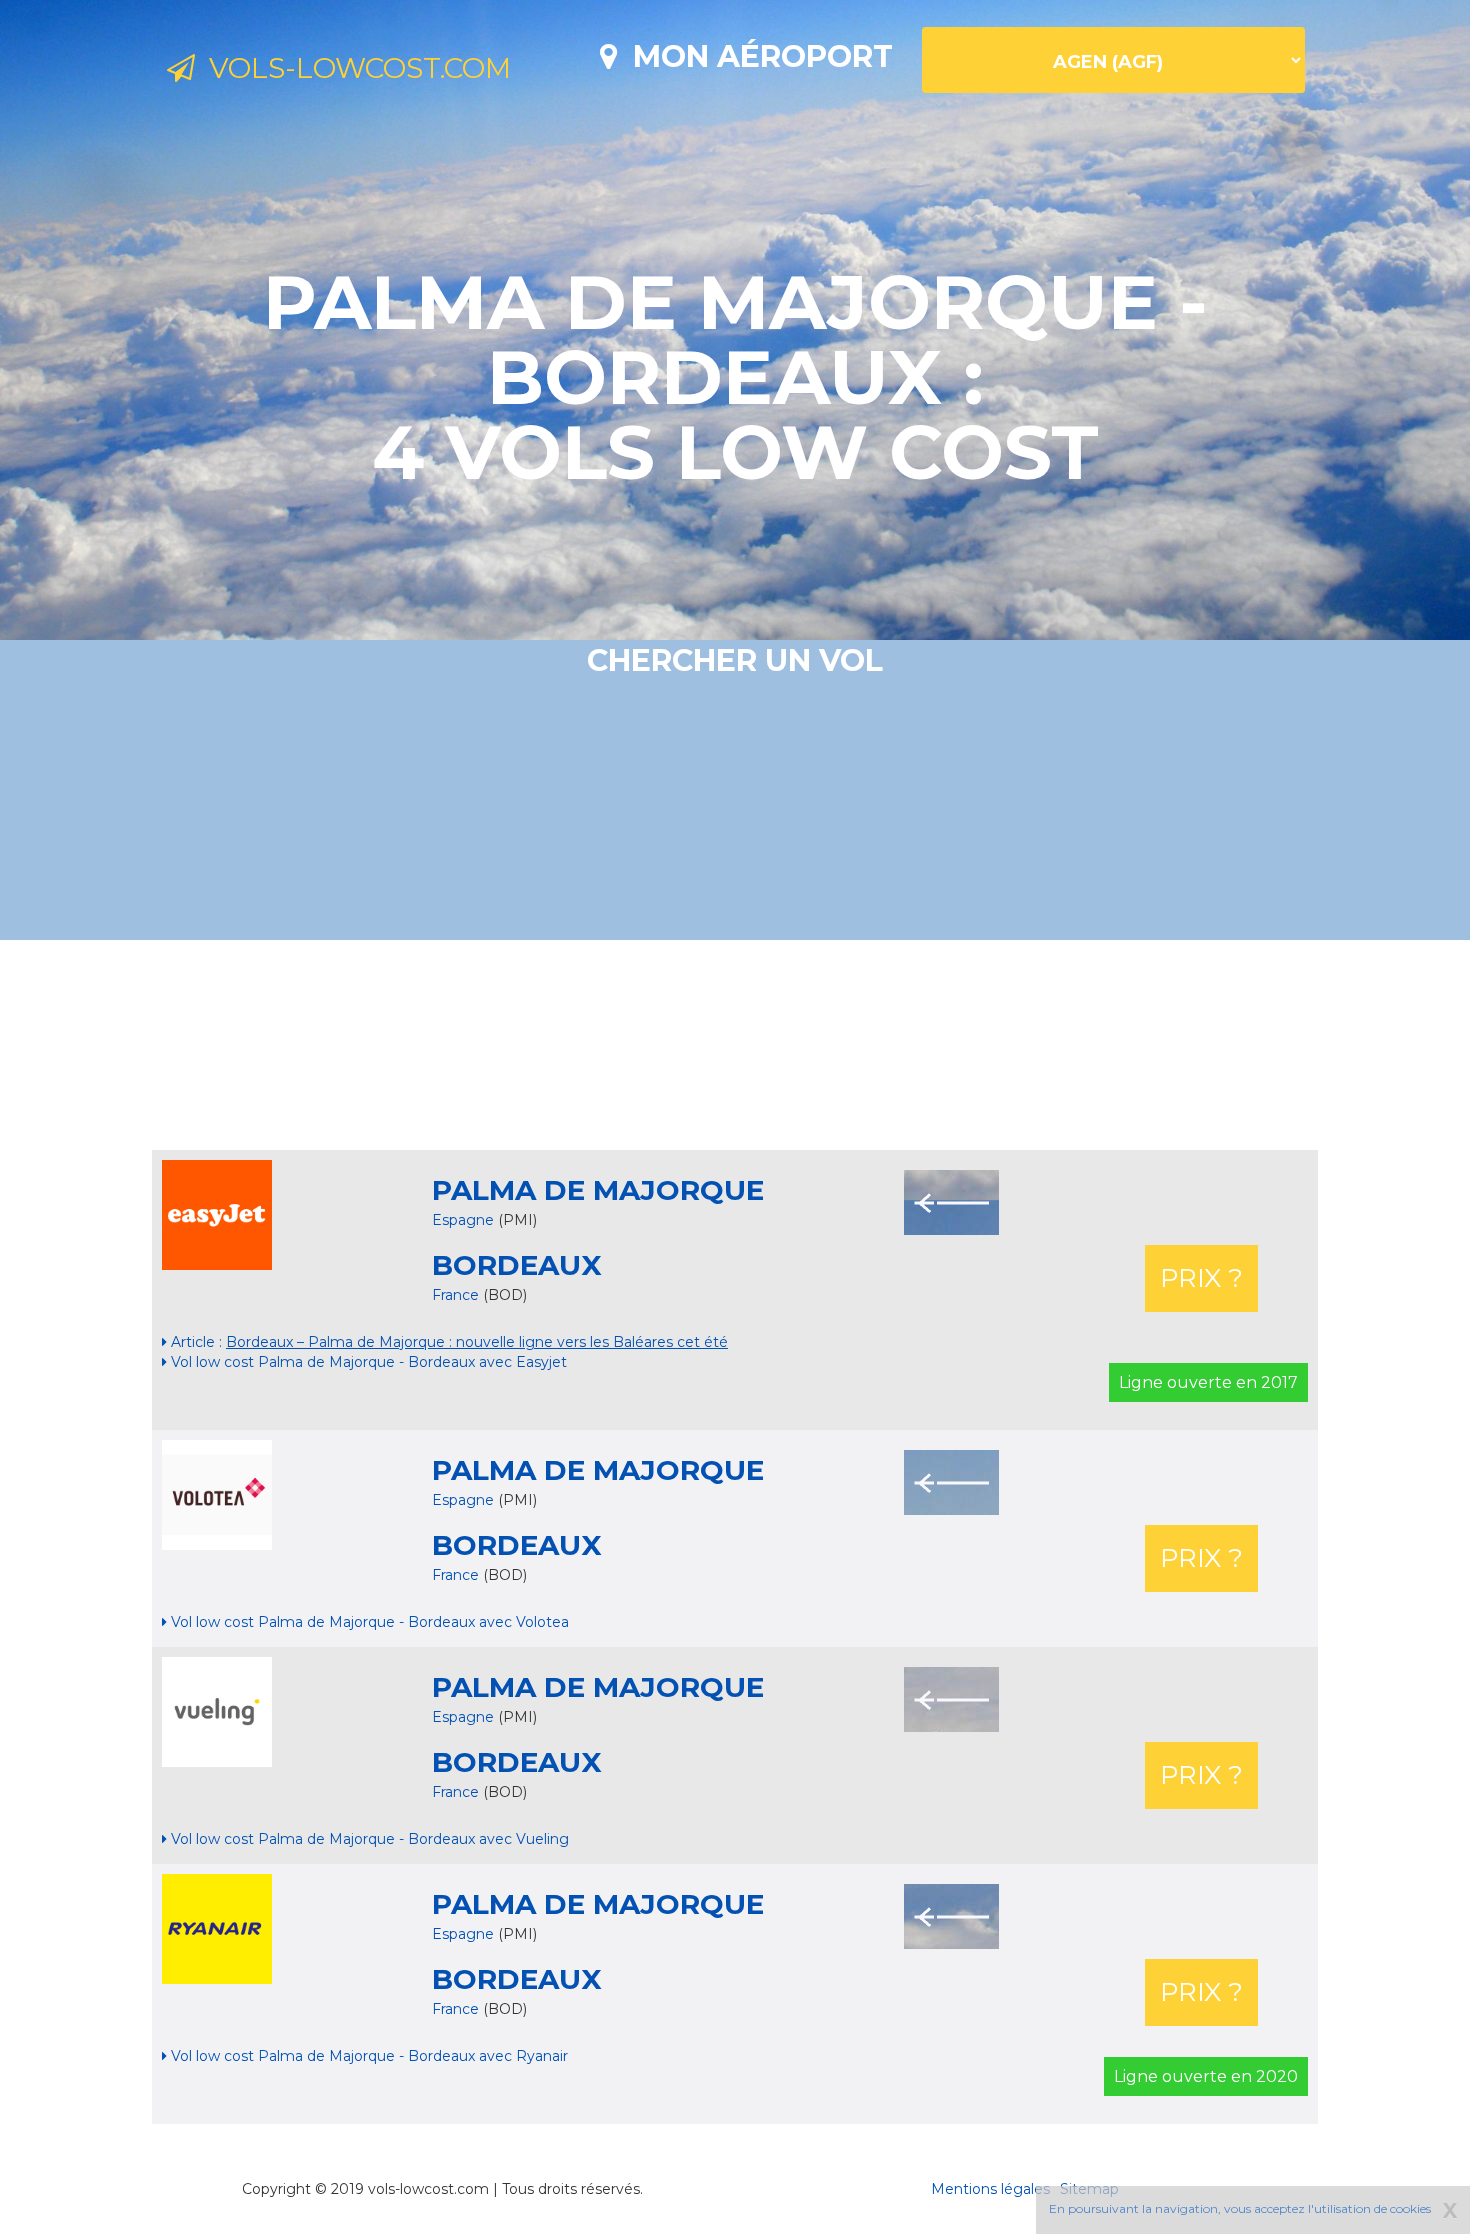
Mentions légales (990, 2189)
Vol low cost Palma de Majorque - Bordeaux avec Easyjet (367, 1362)
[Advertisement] (735, 1045)
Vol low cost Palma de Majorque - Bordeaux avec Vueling (368, 1839)
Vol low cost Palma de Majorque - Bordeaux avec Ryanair (367, 2056)
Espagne (463, 1220)
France (457, 1295)
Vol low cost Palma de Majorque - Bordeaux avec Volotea (368, 1622)
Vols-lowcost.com (353, 68)
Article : (447, 1342)
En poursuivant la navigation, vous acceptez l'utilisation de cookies (1240, 2208)
